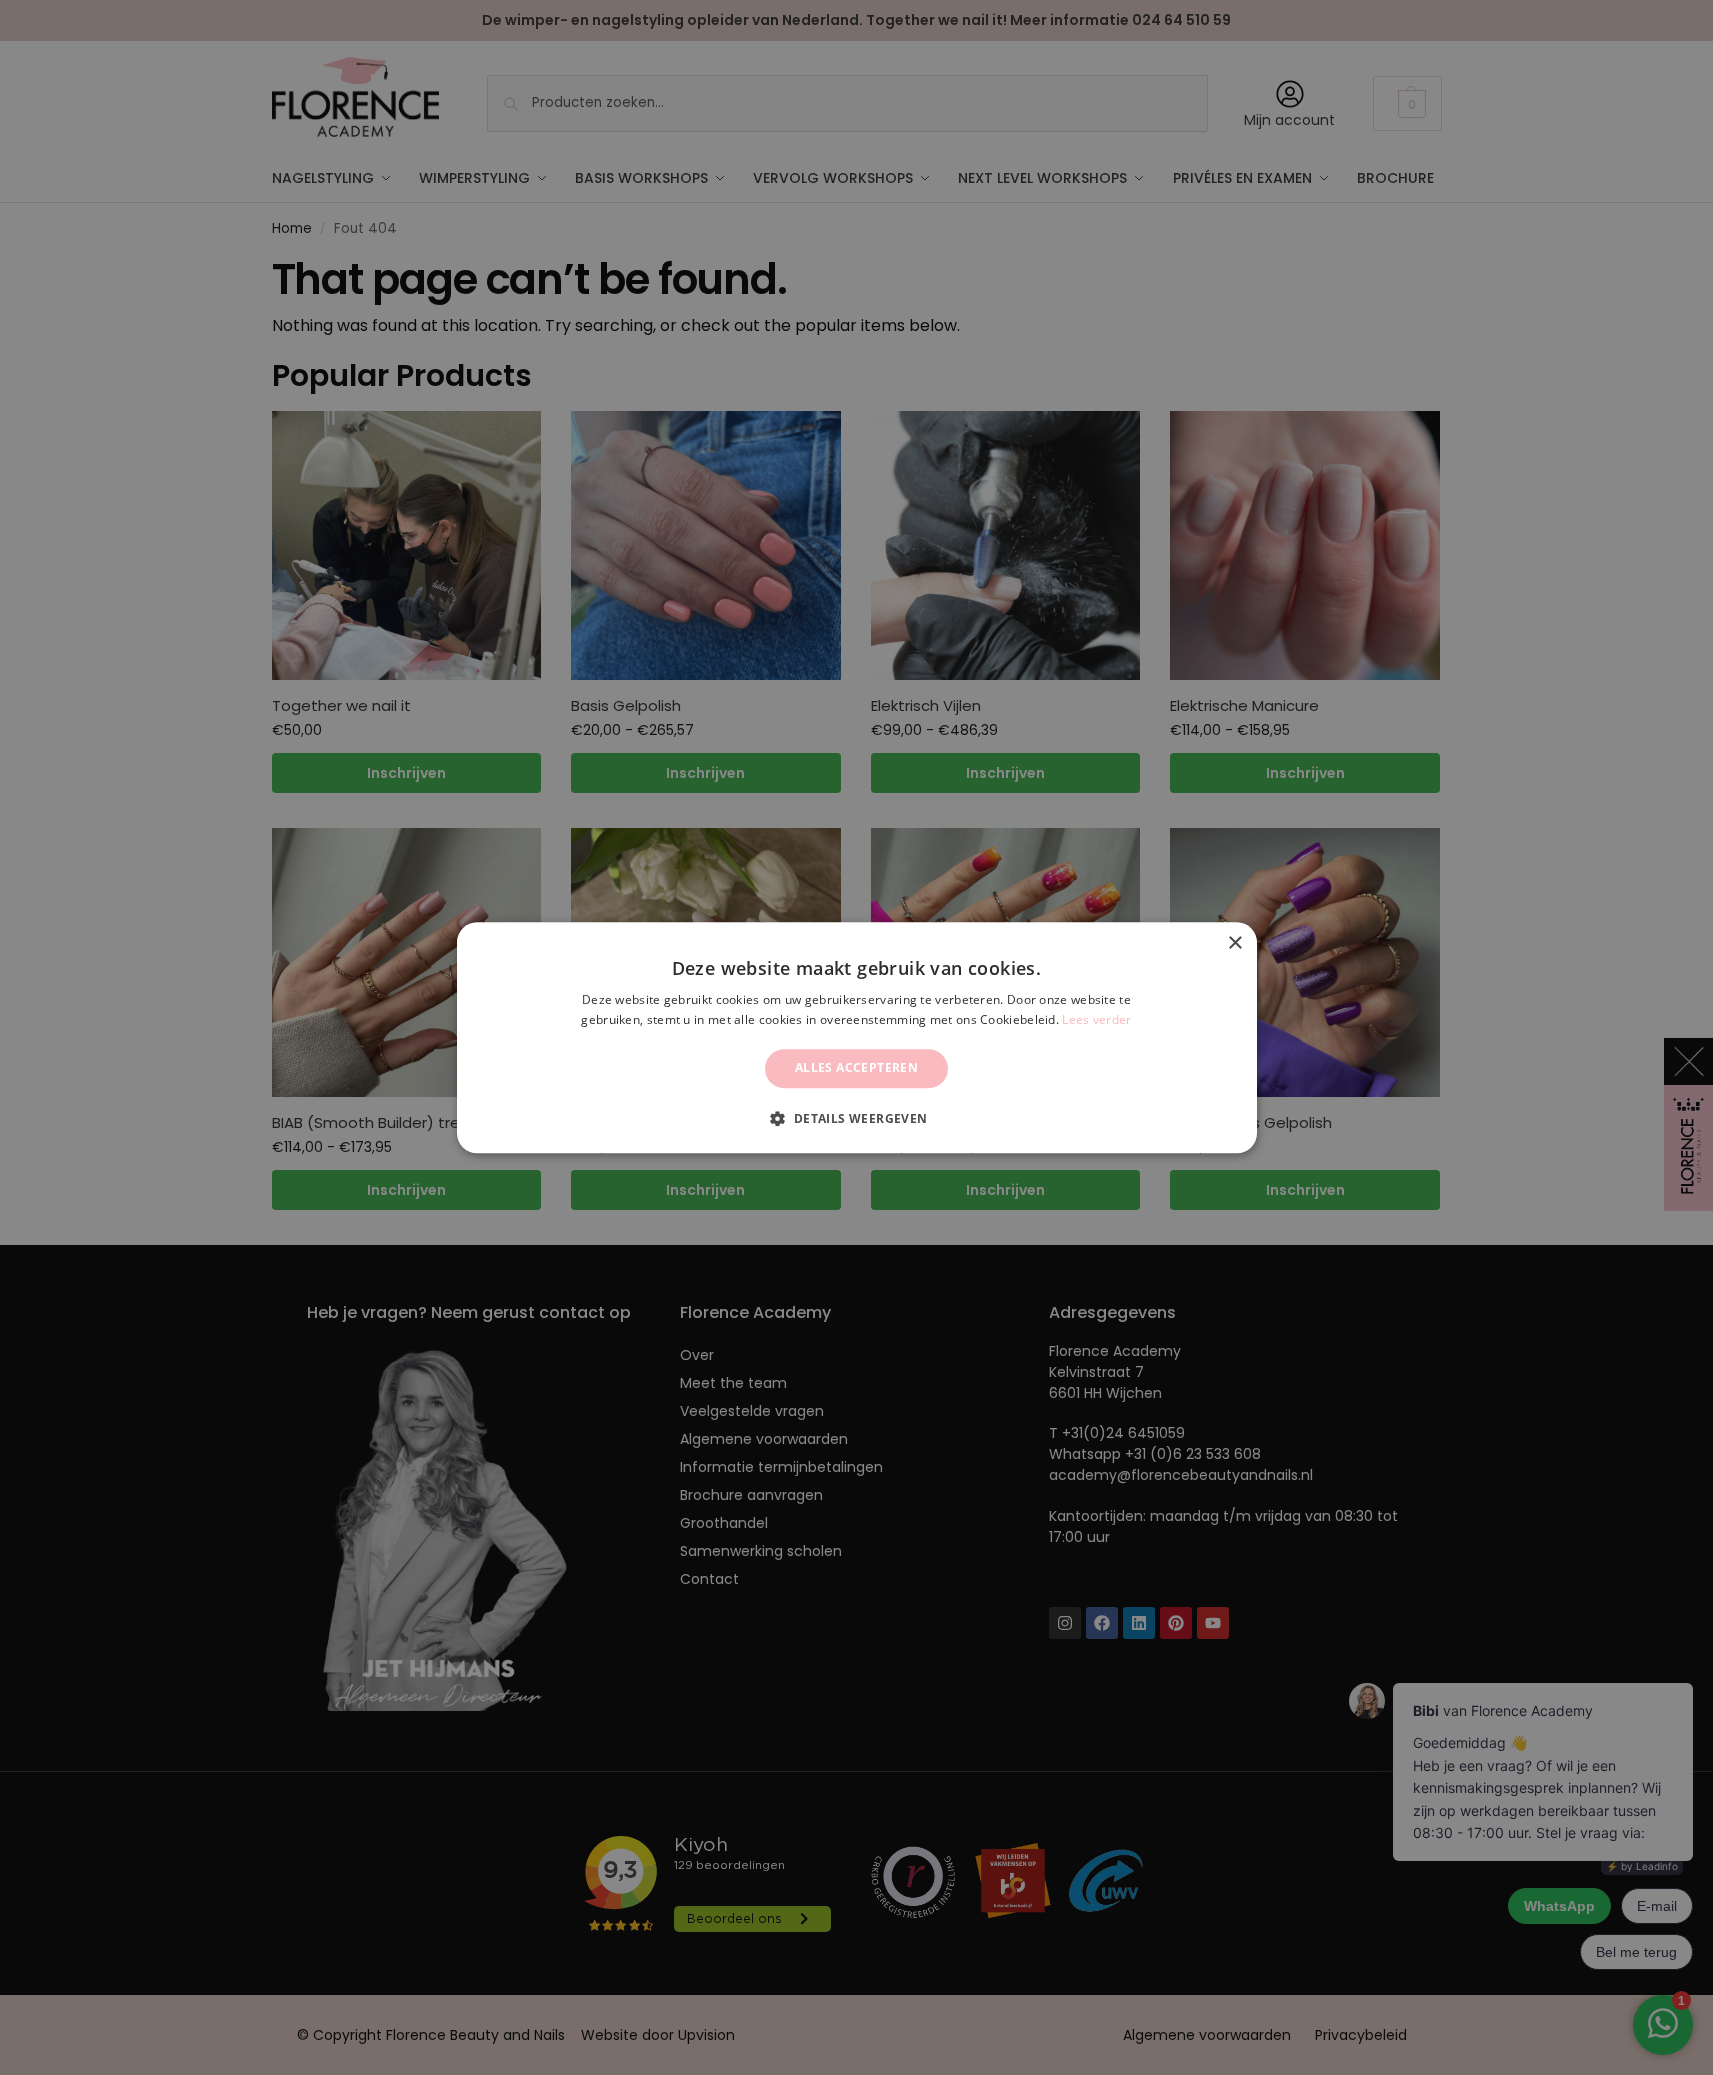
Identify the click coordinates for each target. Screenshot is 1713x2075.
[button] (856, 1118)
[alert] (856, 1037)
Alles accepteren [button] (856, 1068)
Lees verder (1096, 1019)
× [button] (1234, 943)
